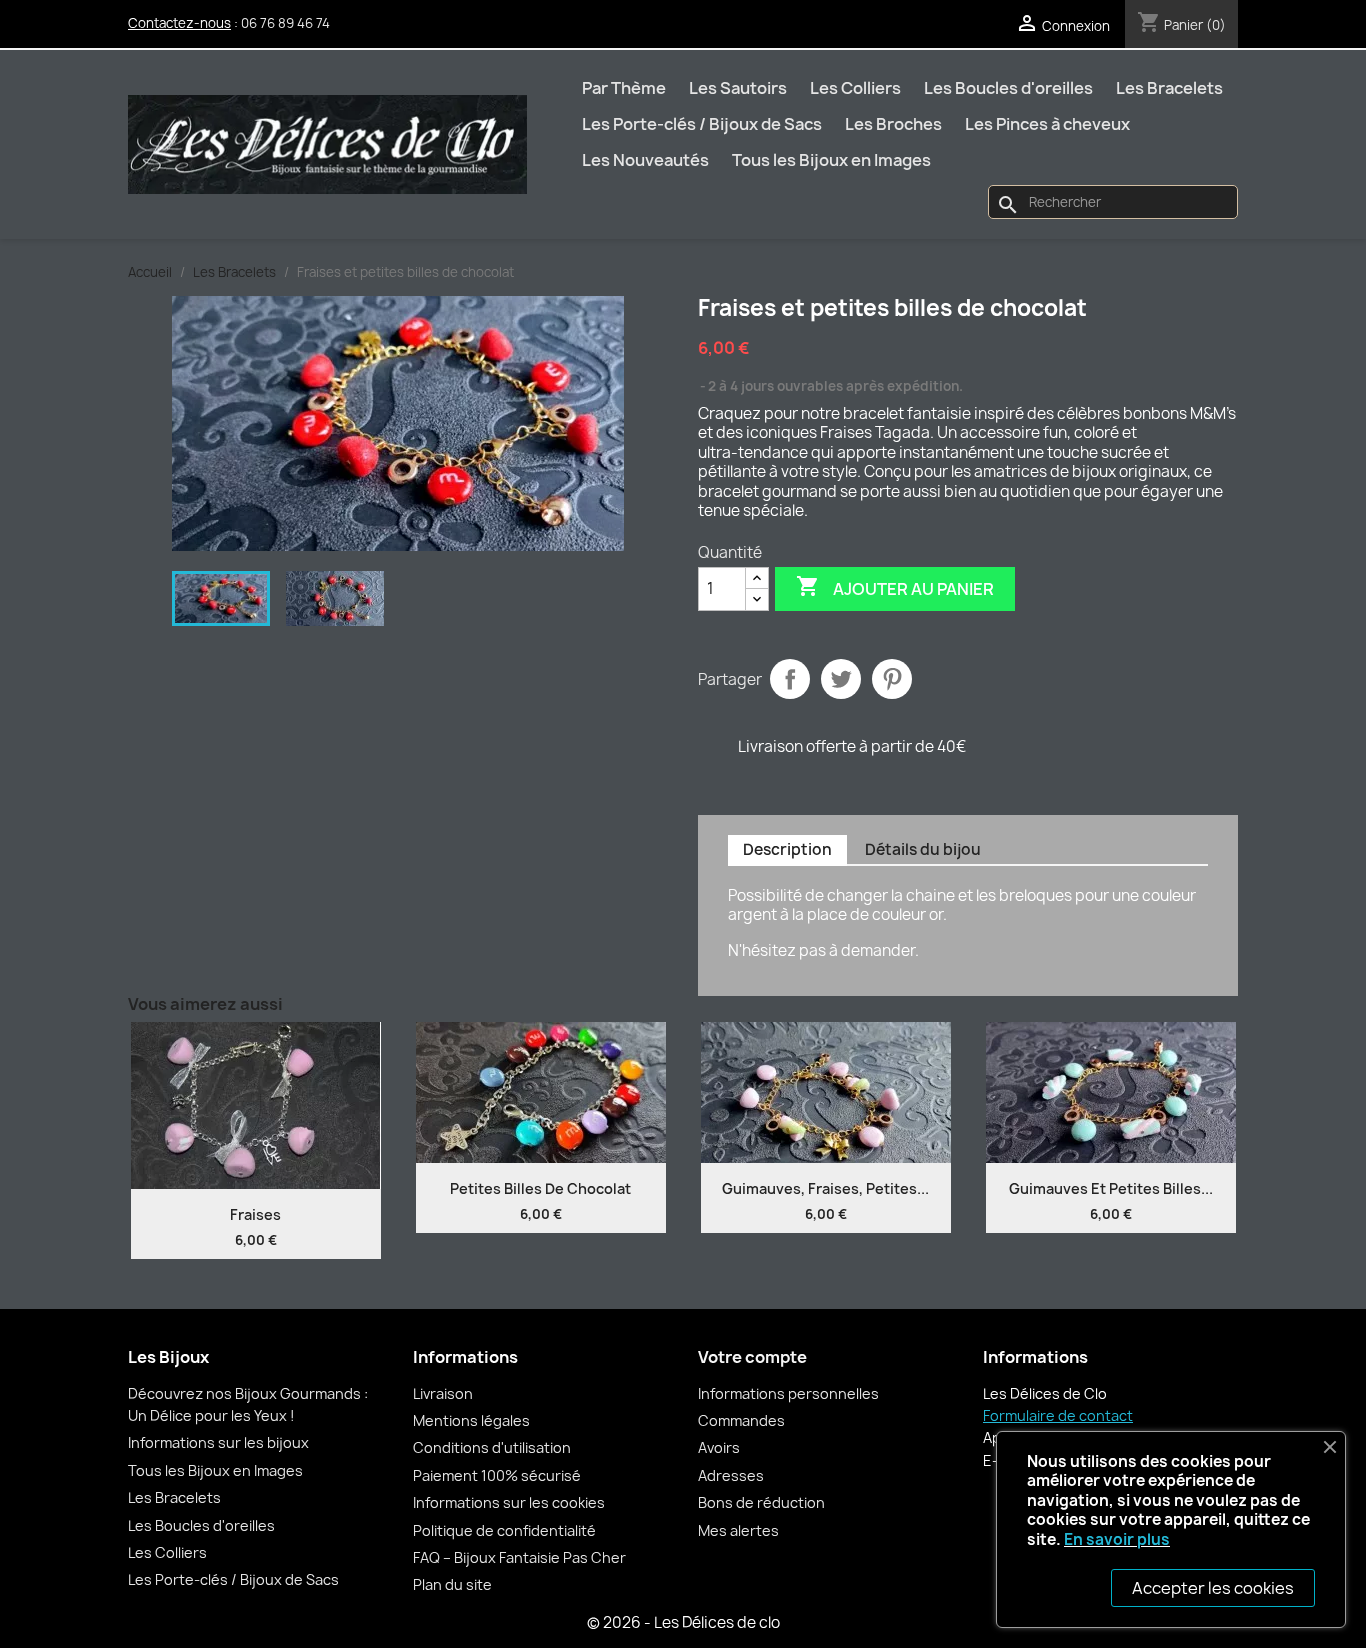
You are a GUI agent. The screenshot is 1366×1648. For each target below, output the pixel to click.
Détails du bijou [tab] (923, 849)
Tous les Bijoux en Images (831, 160)
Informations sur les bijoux (218, 1442)
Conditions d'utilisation (492, 1447)
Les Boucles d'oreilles (1008, 88)
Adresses (731, 1475)
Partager (790, 679)
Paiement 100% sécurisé (497, 1475)
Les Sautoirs (738, 88)
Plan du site (452, 1584)
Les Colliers (855, 88)
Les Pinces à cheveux (1047, 124)
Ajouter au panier (895, 587)
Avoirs (719, 1447)
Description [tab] (787, 849)
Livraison (443, 1393)
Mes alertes (738, 1530)
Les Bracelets (1169, 88)
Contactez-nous (179, 23)
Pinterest (892, 679)
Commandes (741, 1420)
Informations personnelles (788, 1393)
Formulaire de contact (1058, 1415)
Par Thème (624, 88)
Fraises (255, 1214)
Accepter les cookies (1213, 1588)
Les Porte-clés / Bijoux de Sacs (702, 124)
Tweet (841, 679)
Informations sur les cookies (509, 1502)
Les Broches (893, 124)
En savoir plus (1117, 1539)
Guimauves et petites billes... (1111, 1188)
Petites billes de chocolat (540, 1188)
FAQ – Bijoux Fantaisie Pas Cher (519, 1557)
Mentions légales (471, 1420)
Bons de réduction (761, 1502)
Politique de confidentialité (504, 1530)
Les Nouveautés (645, 160)
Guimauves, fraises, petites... (825, 1188)
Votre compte (752, 1357)
